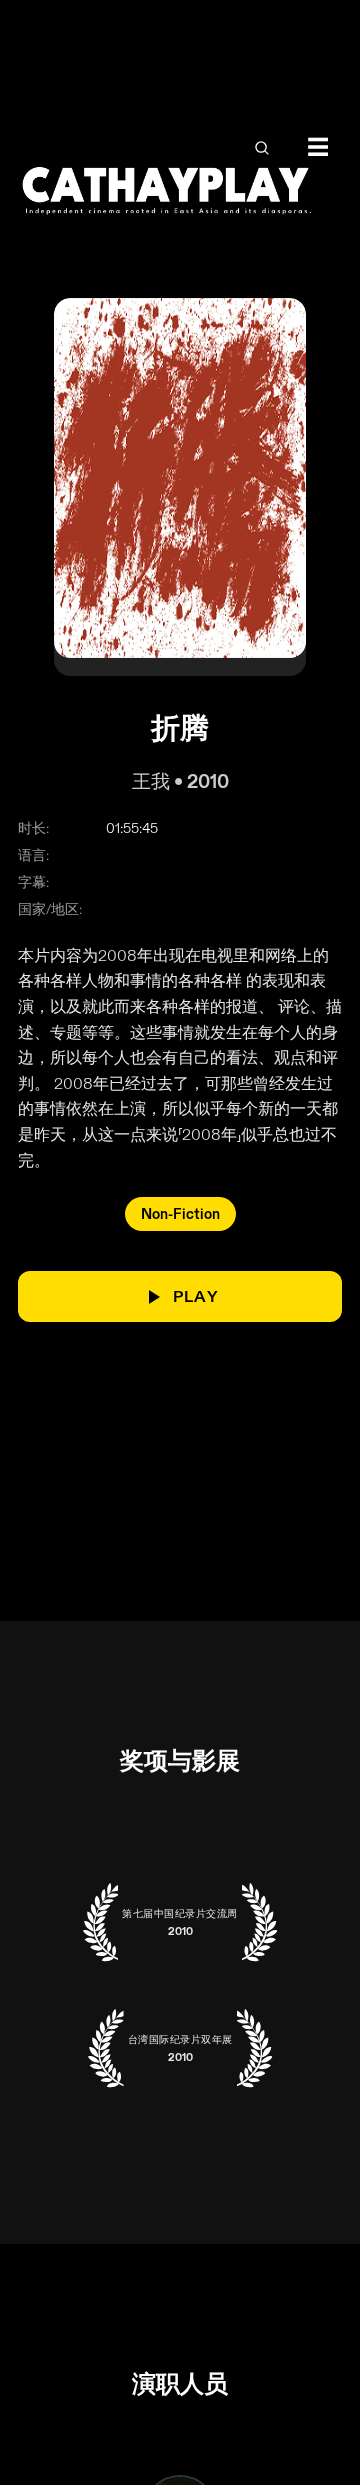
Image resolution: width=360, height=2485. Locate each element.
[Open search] (262, 148)
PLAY (196, 1296)
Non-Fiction (180, 1214)
